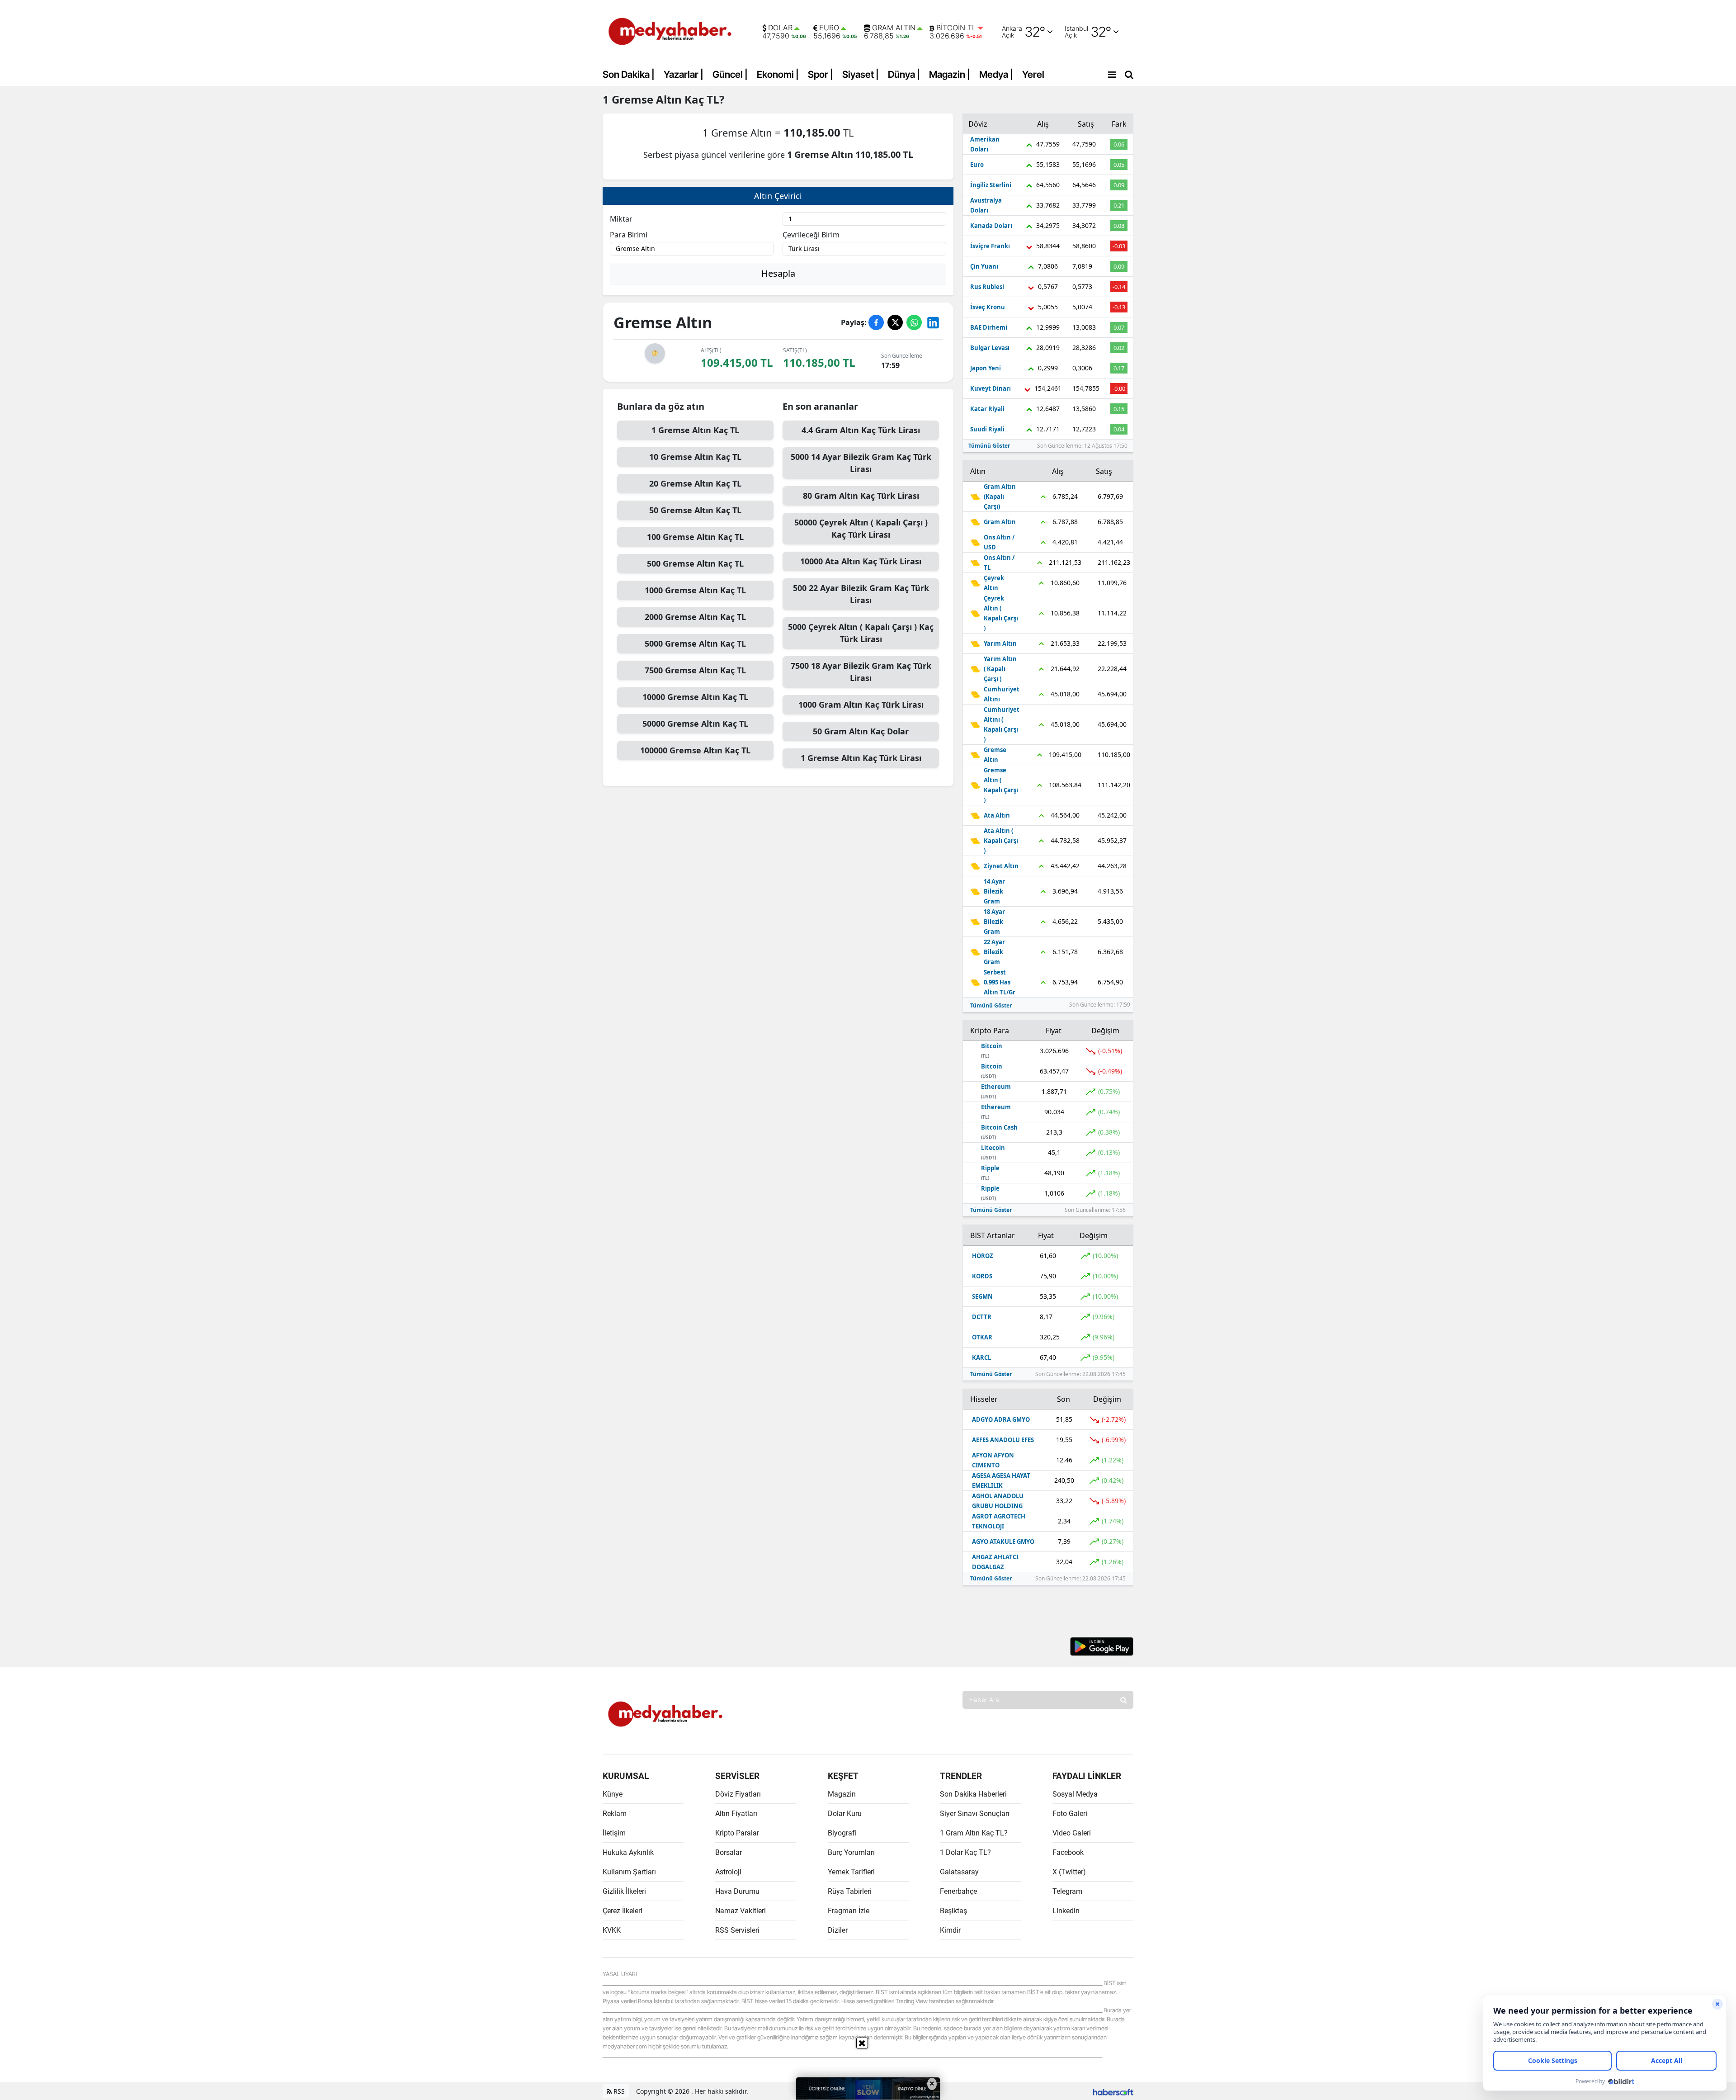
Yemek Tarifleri (851, 1872)
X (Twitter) (1069, 1872)
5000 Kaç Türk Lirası (861, 463)
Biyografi (842, 1833)
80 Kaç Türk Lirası (861, 496)
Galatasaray (959, 1872)
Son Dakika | (629, 74)
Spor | (821, 74)
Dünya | (904, 74)
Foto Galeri (1070, 1814)
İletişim (614, 1833)
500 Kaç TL (695, 563)
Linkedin (1066, 1911)
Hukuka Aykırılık (628, 1852)
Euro (829, 28)
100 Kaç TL (695, 537)
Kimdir (950, 1930)
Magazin (842, 1794)
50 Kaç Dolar (861, 731)
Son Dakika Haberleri (973, 1794)
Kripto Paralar (737, 1833)
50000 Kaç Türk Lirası (861, 528)
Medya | (996, 74)
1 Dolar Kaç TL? (965, 1852)
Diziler (838, 1930)
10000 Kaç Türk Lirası (861, 561)
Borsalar (729, 1852)
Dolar (780, 28)
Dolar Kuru (845, 1814)
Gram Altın (894, 28)
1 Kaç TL (695, 430)
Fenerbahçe (958, 1891)
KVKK (612, 1930)
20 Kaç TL (695, 483)
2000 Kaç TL (695, 617)
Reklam (615, 1814)
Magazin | (950, 74)
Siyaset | (861, 74)
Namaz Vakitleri (741, 1911)
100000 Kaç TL (695, 750)
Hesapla (778, 273)
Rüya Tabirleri (850, 1891)
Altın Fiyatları (736, 1814)
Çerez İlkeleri (623, 1911)
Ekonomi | (778, 74)
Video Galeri (1072, 1833)
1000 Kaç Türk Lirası (861, 705)
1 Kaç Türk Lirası (861, 758)
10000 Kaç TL (695, 697)
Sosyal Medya (1075, 1794)
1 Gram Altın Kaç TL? (974, 1833)
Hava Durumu (737, 1891)
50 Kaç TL (695, 510)
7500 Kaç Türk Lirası (861, 672)
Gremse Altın (647, 99)
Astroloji (728, 1872)
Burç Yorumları (851, 1852)
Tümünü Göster (989, 446)
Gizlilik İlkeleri (624, 1891)
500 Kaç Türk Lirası (861, 594)
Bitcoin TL (956, 28)
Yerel (1033, 74)
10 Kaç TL (695, 457)
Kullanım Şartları (629, 1872)
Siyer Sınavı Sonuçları (975, 1814)
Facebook (1068, 1852)
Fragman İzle (849, 1911)
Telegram (1067, 1891)
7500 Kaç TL (695, 670)
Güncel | (730, 74)
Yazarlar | (684, 74)
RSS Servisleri (737, 1930)
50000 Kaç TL (695, 724)
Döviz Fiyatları (738, 1794)
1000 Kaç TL (695, 590)
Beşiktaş (953, 1911)
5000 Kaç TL (695, 643)
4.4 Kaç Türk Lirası (861, 430)
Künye (613, 1794)
